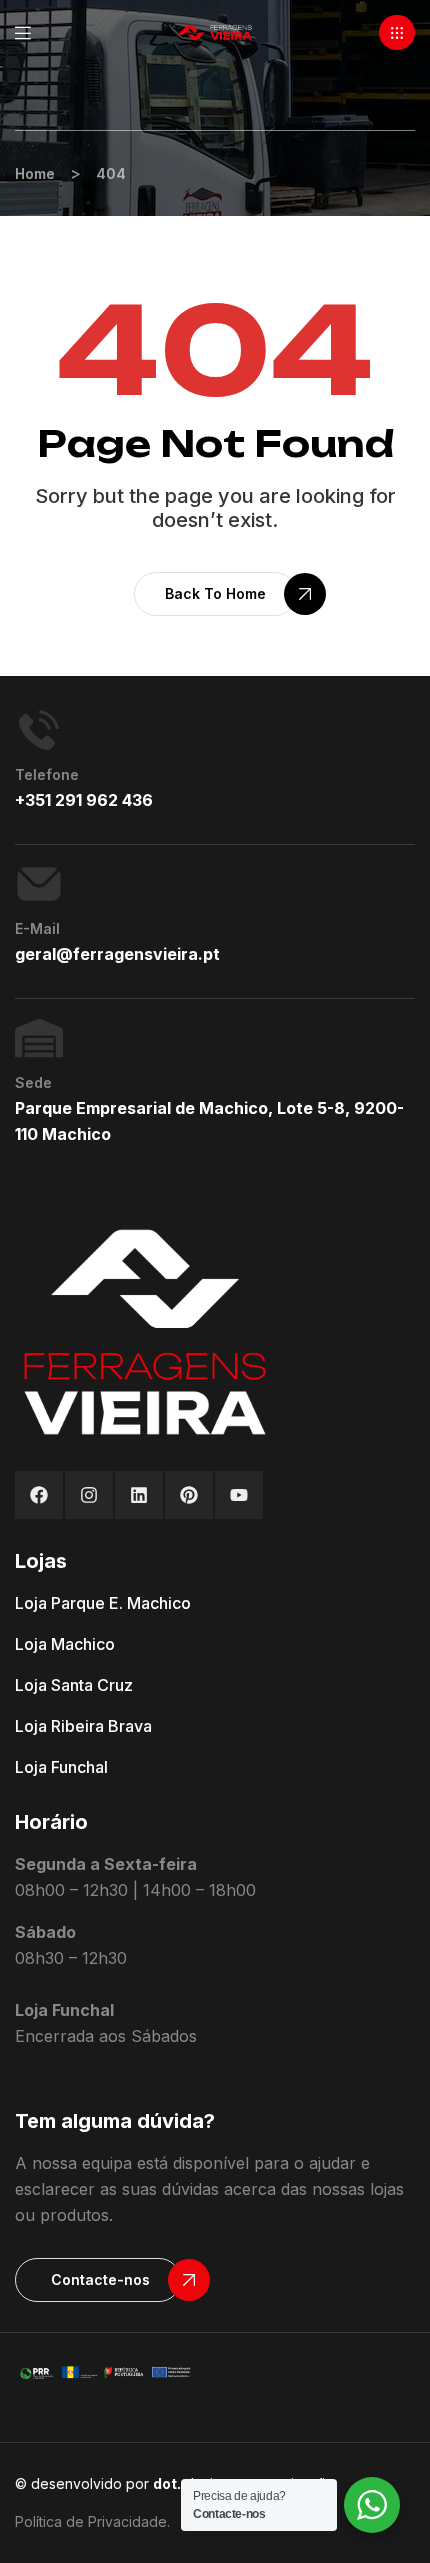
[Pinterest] (189, 1495)
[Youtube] (239, 1495)
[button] (397, 32)
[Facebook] (39, 1495)
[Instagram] (89, 1495)
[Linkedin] (139, 1495)
